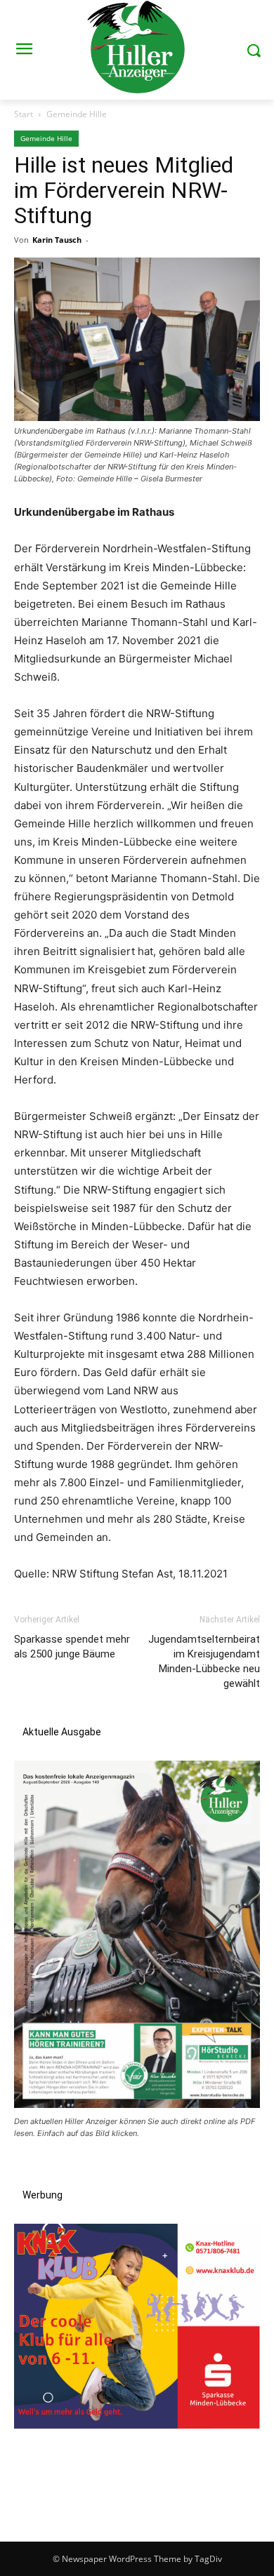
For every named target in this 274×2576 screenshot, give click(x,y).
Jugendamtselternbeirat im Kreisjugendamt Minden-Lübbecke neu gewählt (204, 1661)
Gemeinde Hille (77, 114)
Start (24, 114)
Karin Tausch (57, 240)
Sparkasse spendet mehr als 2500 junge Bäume (72, 1647)
